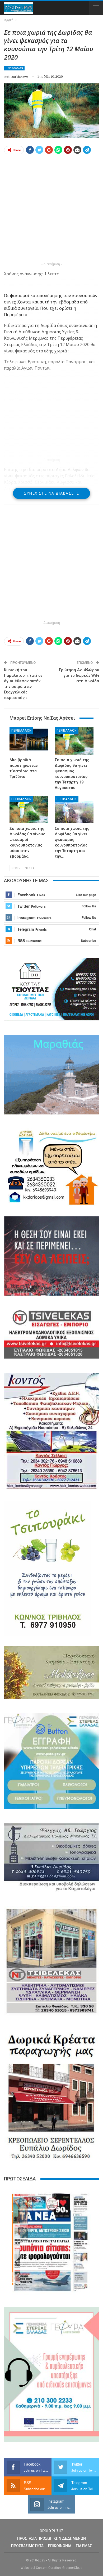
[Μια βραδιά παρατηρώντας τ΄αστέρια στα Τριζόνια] (29, 741)
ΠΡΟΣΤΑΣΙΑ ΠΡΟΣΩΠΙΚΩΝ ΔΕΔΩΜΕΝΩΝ (51, 2538)
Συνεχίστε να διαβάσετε (52, 493)
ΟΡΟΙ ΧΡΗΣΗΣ (51, 2531)
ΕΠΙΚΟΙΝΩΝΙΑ (60, 2546)
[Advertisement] (51, 209)
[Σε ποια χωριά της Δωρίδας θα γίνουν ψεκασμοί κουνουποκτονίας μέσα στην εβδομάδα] (29, 810)
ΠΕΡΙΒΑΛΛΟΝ (14, 68)
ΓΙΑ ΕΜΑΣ (84, 2546)
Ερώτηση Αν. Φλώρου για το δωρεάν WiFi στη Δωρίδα (79, 675)
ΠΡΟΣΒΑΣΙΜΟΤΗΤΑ (27, 2546)
